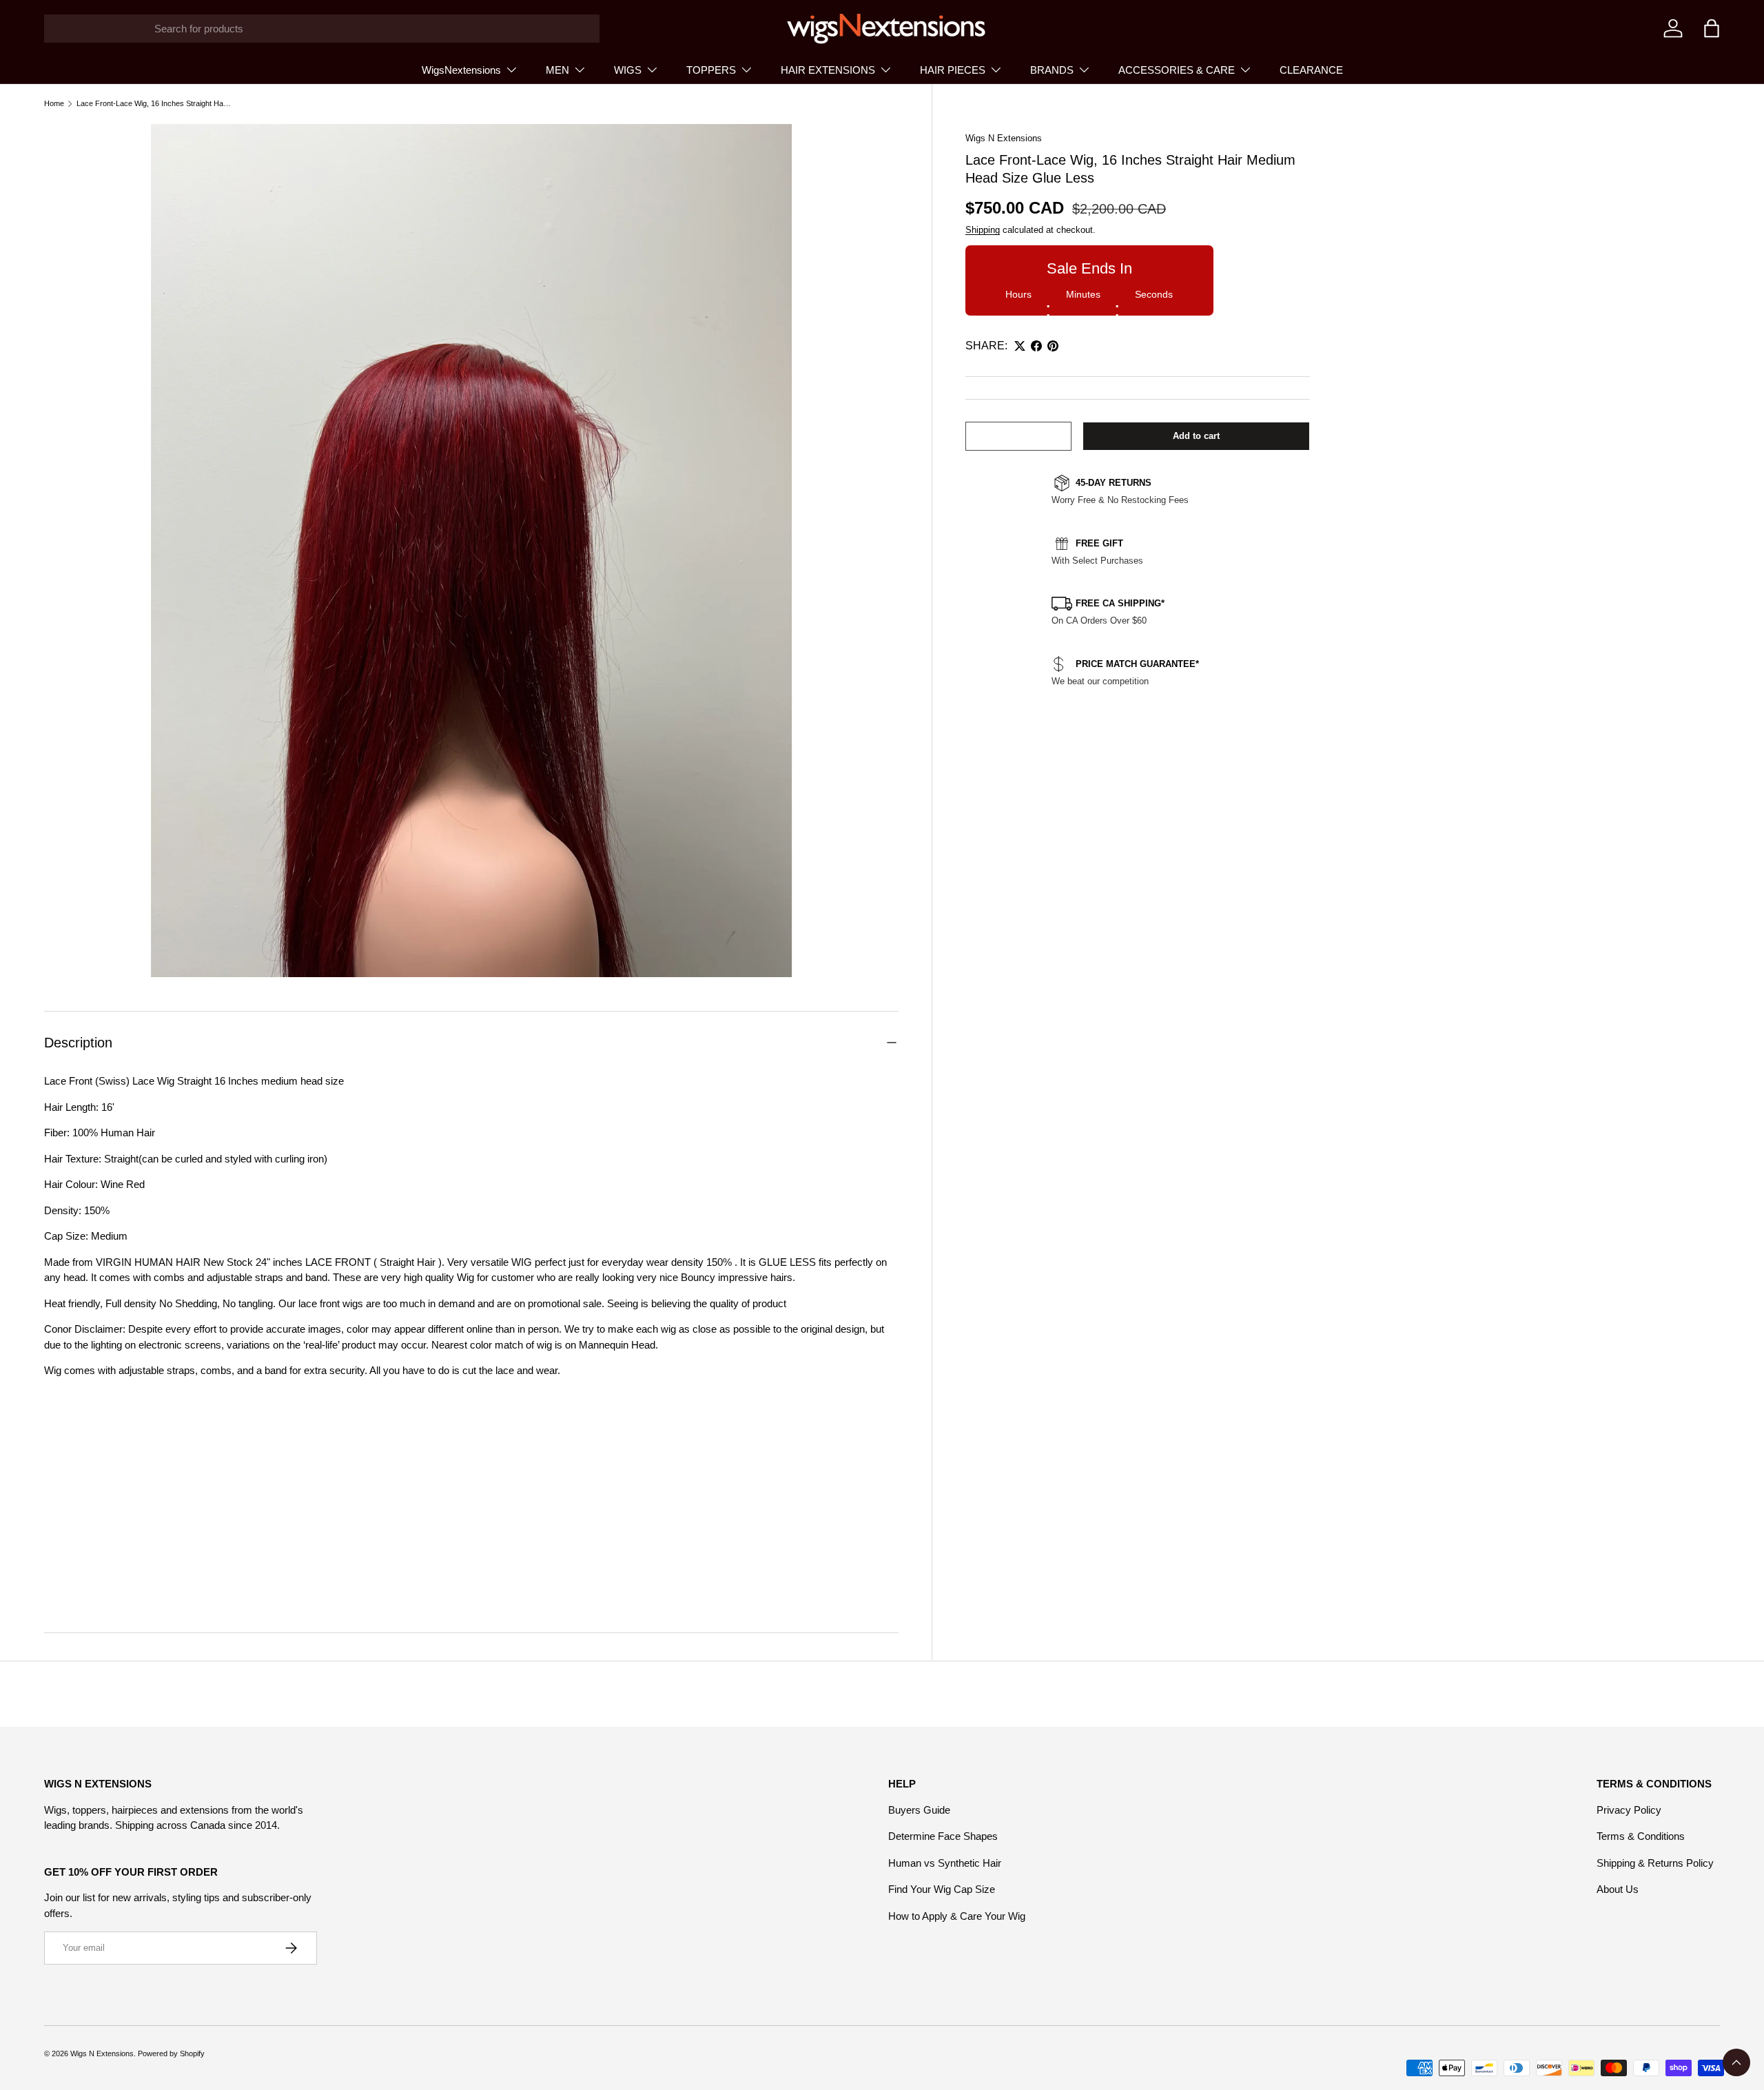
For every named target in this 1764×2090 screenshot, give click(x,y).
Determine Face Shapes (943, 1836)
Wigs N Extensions (1004, 138)
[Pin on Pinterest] (1053, 346)
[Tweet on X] (1020, 346)
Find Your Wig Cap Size (942, 1889)
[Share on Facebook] (1036, 346)
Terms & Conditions (1641, 1836)
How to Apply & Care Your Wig (957, 1916)
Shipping (983, 230)
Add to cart (1196, 436)
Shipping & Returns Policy (1655, 1863)
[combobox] (322, 29)
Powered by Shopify (171, 2053)
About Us (1618, 1889)
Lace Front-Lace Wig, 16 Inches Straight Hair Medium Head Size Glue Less (154, 104)
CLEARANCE (1311, 70)
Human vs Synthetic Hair (945, 1863)
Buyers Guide (919, 1810)
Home (54, 104)
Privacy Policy (1629, 1810)
